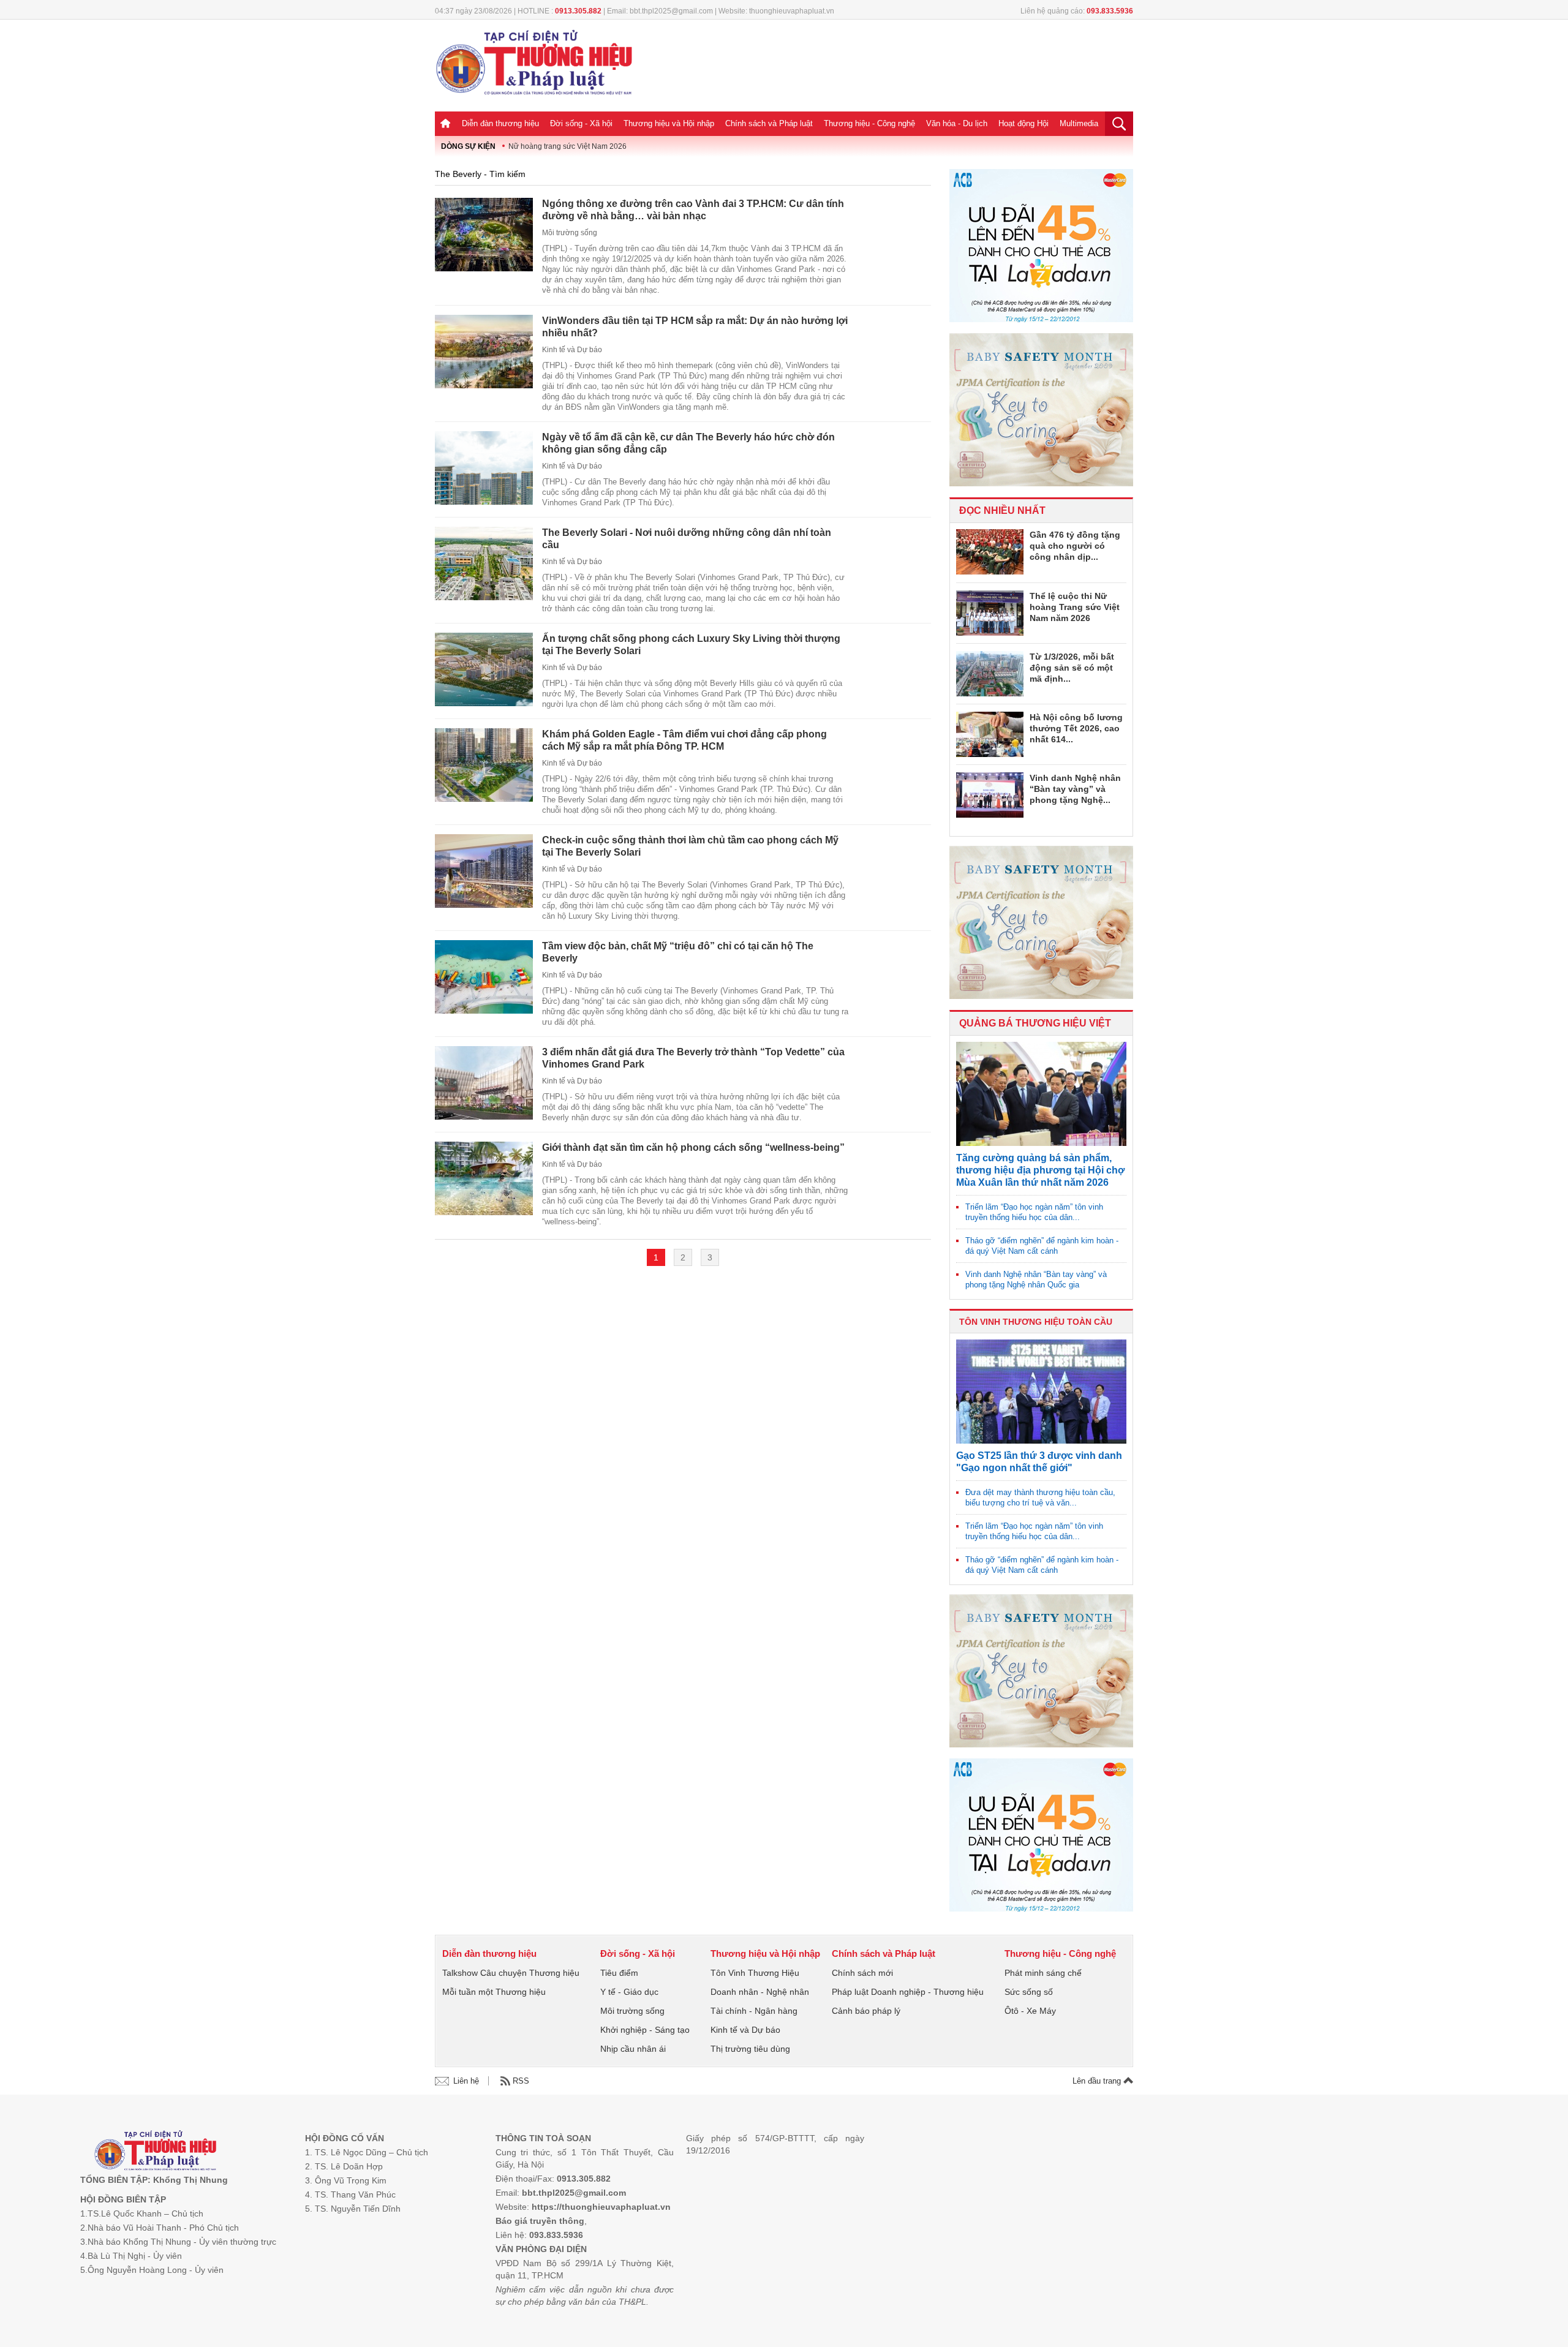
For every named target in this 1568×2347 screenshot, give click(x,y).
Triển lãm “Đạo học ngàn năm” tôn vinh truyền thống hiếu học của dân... (1034, 1212)
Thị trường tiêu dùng (750, 2049)
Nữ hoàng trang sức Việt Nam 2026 (567, 146)
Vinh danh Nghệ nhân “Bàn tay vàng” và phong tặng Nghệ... (1075, 789)
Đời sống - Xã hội (581, 123)
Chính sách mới (862, 1973)
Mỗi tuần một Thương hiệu (494, 1992)
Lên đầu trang (1098, 2081)
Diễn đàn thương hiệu (500, 123)
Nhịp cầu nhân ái (633, 2049)
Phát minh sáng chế (1043, 1973)
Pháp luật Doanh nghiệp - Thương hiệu (908, 1992)
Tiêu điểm (619, 1973)
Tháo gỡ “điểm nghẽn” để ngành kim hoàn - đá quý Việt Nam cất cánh (1042, 1246)
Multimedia (1079, 123)
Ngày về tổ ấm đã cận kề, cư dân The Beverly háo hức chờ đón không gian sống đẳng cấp (688, 443)
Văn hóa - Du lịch (957, 123)
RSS (521, 2081)
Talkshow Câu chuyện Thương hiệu (511, 1973)
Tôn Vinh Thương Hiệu (755, 1973)
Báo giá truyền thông (540, 2221)
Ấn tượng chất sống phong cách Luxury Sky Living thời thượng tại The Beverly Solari (691, 645)
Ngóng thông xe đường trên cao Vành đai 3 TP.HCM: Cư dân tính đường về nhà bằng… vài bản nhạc (693, 210)
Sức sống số (1029, 1992)
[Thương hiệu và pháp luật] (155, 2152)
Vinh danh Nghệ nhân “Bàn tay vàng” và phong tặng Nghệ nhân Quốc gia (1036, 1279)
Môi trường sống (570, 233)
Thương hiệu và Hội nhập (669, 123)
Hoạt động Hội (1023, 123)
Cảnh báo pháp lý (866, 2011)
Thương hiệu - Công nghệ (869, 123)
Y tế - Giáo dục (629, 1992)
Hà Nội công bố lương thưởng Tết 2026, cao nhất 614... (1076, 728)
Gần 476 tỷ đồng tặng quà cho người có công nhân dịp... (1075, 546)
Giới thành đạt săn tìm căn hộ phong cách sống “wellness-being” (693, 1147)
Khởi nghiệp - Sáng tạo (645, 2030)
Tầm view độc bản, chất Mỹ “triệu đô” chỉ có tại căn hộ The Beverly (678, 952)
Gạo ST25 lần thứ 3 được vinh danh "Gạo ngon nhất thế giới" (1039, 1462)
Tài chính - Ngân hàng (754, 2011)
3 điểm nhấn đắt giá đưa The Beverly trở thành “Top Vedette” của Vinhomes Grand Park (693, 1058)
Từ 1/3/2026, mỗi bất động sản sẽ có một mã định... (1072, 668)
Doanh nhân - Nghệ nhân (760, 1992)
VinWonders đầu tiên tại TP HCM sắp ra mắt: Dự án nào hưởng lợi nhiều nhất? (695, 327)
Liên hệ (466, 2081)
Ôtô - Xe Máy (1030, 2011)
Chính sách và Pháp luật (769, 123)
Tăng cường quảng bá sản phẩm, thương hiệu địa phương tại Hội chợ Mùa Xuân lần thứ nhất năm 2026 (1040, 1170)
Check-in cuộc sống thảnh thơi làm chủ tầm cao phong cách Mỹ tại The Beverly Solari (690, 846)
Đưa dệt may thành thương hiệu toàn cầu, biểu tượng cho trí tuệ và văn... (1040, 1497)
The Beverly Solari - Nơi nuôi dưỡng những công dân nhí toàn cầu (687, 539)
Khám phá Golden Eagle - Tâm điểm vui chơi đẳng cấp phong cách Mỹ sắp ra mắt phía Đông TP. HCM (684, 740)
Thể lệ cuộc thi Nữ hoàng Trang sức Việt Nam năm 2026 (1075, 607)
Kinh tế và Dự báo (572, 350)
